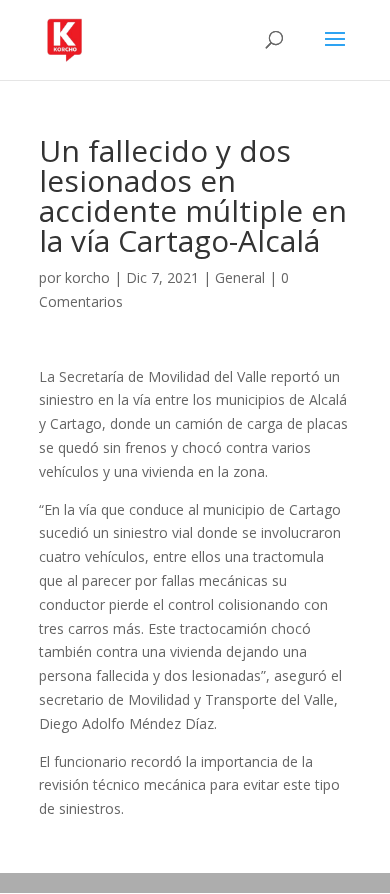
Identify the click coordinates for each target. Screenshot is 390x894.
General (240, 277)
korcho (87, 277)
